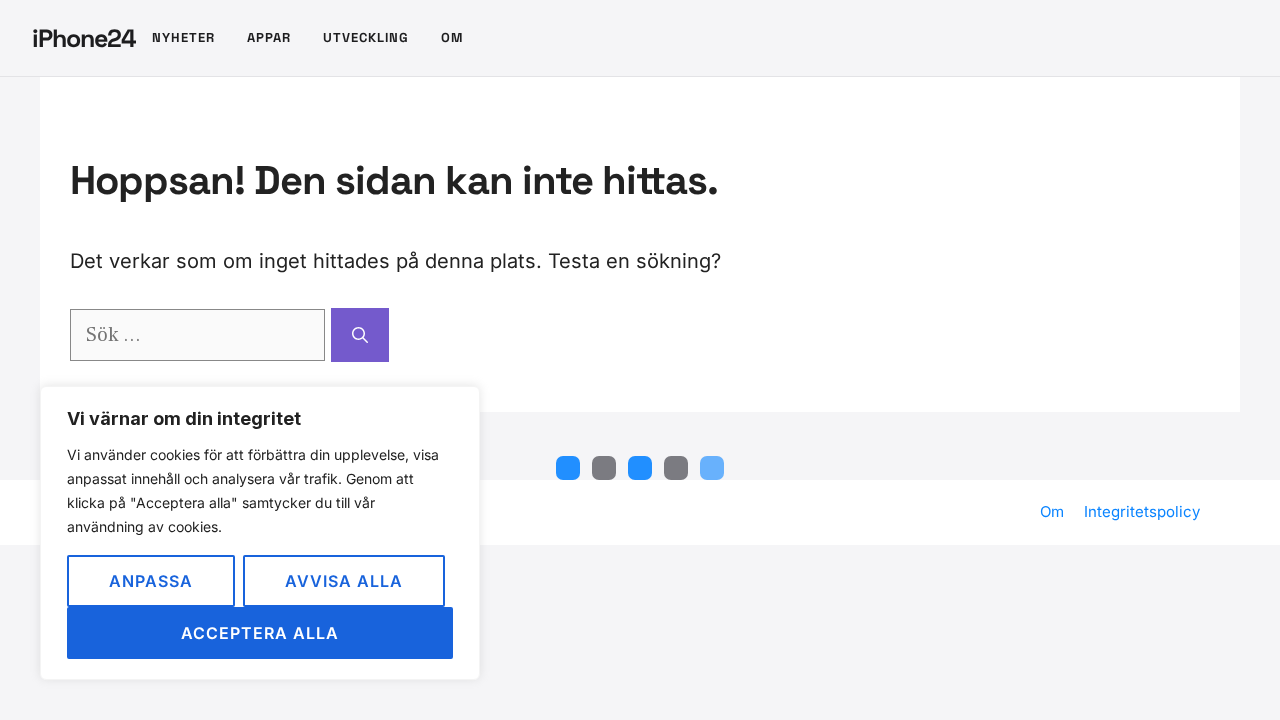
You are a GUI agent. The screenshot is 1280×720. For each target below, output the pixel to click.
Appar (269, 37)
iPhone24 (84, 38)
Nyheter (183, 37)
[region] (260, 533)
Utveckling (366, 37)
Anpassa (151, 581)
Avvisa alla (344, 581)
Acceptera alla (260, 633)
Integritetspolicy (1142, 511)
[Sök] (360, 335)
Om (452, 37)
